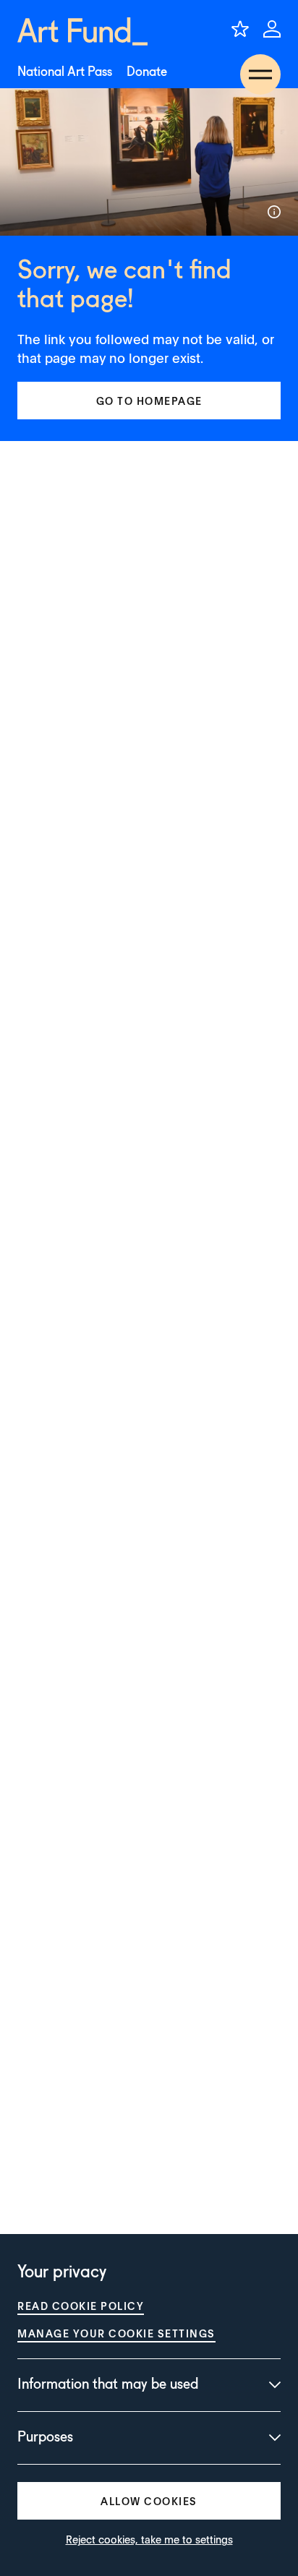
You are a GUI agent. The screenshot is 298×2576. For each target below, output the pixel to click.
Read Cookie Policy (81, 2306)
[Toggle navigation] (260, 74)
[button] (149, 401)
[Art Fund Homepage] (82, 31)
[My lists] (240, 29)
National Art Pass (65, 72)
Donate (147, 72)
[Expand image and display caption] (274, 212)
